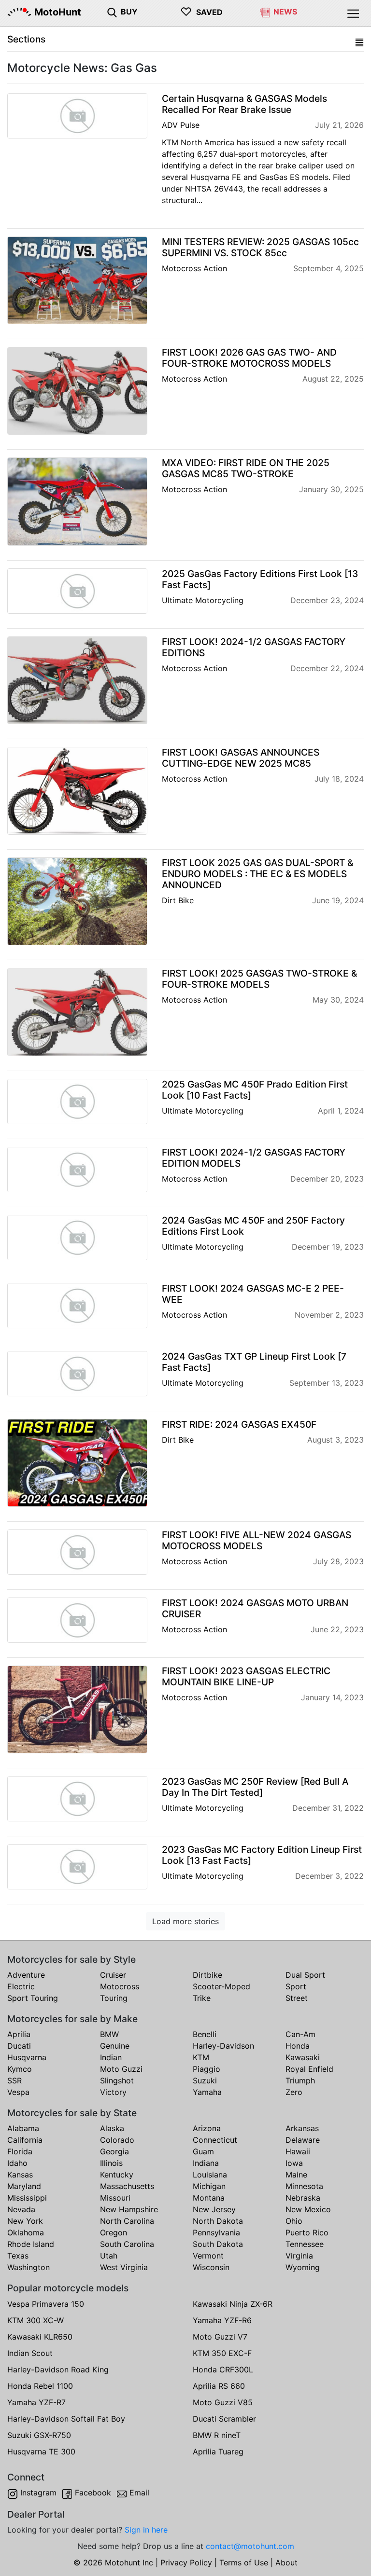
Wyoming (303, 2267)
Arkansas (302, 2128)
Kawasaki (303, 2057)
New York (25, 2221)
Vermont (208, 2256)
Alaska (112, 2128)
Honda (298, 2046)
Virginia (299, 2256)
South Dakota (218, 2244)
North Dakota (218, 2221)
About (286, 2562)
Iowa (294, 2163)
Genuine (115, 2046)
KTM (201, 2057)
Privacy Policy (186, 2562)
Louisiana (210, 2175)
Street (297, 1998)
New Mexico (308, 2209)
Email (139, 2493)
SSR (14, 2080)
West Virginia (124, 2267)
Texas (18, 2256)
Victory (113, 2092)
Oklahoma (26, 2232)
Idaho (17, 2163)
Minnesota (304, 2186)
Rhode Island (31, 2244)
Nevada (21, 2209)
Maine (296, 2175)
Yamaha (207, 2092)
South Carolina (127, 2244)
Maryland (24, 2186)
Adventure (26, 1975)
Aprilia (19, 2034)
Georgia (114, 2151)
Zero (294, 2092)
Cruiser (113, 1975)
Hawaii (298, 2151)
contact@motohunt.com (250, 2546)
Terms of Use (244, 2562)
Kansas (20, 2175)
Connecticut (215, 2140)
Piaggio (207, 2069)
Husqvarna (27, 2057)
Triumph (300, 2080)
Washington (29, 2267)
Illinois (111, 2163)
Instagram (38, 2493)
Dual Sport (305, 1975)
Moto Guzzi (121, 2069)
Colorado (117, 2140)
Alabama (23, 2128)
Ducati (19, 2046)
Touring (114, 1998)
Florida (20, 2151)
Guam (203, 2151)
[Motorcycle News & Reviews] (265, 12)
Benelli (205, 2034)
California (25, 2140)
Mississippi (27, 2198)
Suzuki (205, 2080)
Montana (209, 2198)
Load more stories (185, 1921)
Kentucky (117, 2175)
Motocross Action (194, 268)
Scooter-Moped (221, 1986)
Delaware (303, 2140)
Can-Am (300, 2034)
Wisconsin (211, 2267)
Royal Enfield (309, 2069)
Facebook (93, 2493)
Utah (109, 2256)
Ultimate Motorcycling (203, 600)
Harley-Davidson (223, 2046)
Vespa (18, 2092)
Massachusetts (127, 2186)
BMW (109, 2034)
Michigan (209, 2186)
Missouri (115, 2198)
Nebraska (303, 2198)
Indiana (206, 2163)
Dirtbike (207, 1975)
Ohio (294, 2221)
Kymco (20, 2069)
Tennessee (305, 2244)
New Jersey (214, 2209)
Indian (111, 2057)
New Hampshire (129, 2209)
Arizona (207, 2128)
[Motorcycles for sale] (112, 12)
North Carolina (127, 2221)
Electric (21, 1986)
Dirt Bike (178, 900)
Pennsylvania (216, 2232)
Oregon (114, 2232)
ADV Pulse (181, 125)
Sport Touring (33, 1998)
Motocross (120, 1986)
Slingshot (117, 2080)
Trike (202, 1998)
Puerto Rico (307, 2232)
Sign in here (146, 2530)
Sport (296, 1986)
